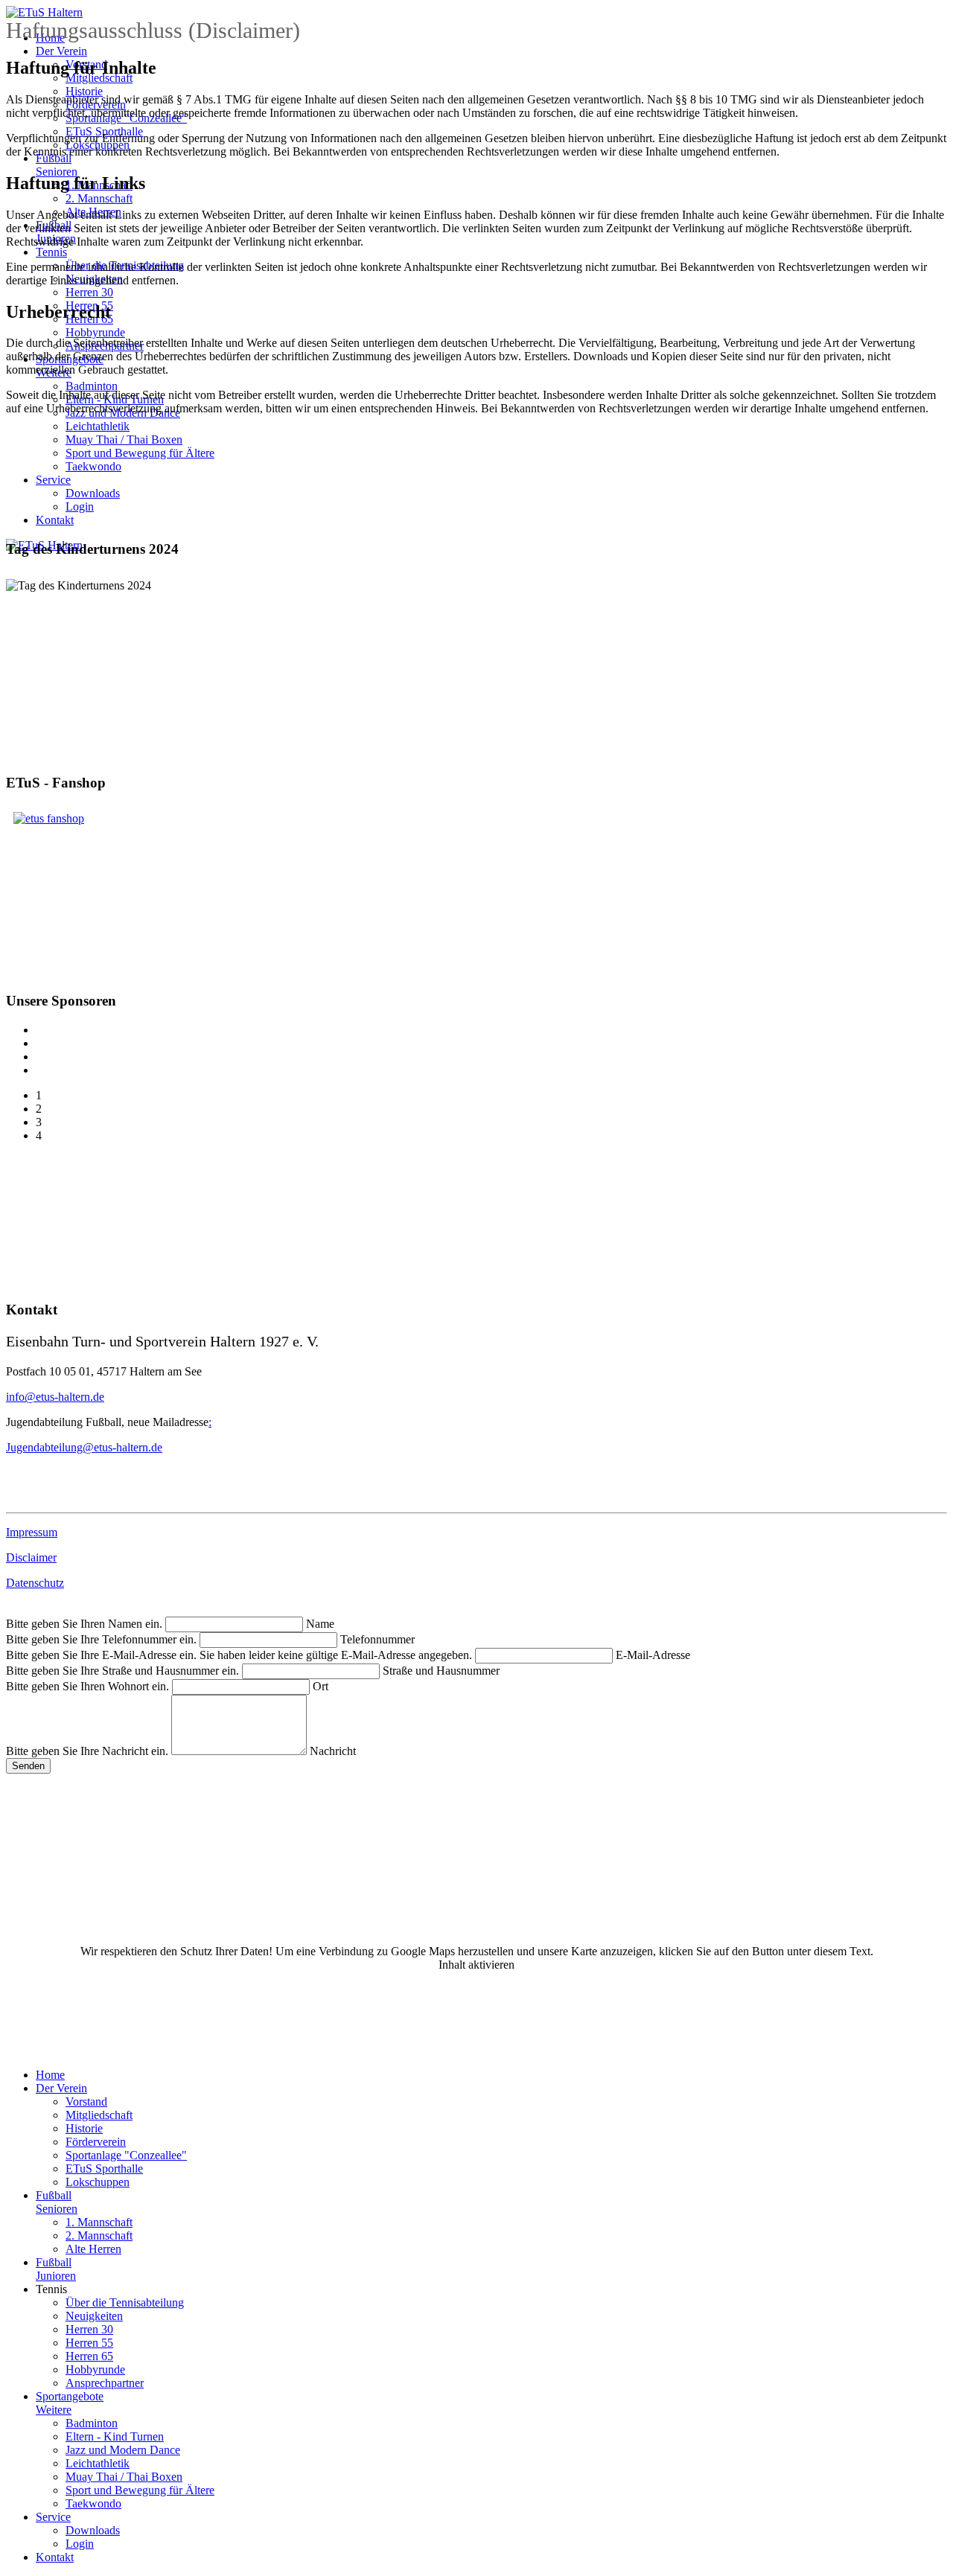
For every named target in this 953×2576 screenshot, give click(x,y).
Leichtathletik (98, 426)
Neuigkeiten (94, 2316)
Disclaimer (31, 1557)
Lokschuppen (98, 2182)
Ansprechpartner (105, 2383)
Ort (321, 1686)
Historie (84, 91)
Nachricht (333, 1751)
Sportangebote (70, 2403)
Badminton (92, 386)
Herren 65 (89, 2356)
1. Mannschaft (99, 2222)
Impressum (32, 1532)
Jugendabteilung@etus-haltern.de (84, 1447)
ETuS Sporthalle (104, 2168)
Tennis (51, 252)
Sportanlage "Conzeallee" (126, 2155)
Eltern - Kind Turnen (115, 2436)
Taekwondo (93, 466)
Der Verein (61, 51)
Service (53, 480)
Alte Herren (93, 2249)
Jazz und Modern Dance (123, 2450)
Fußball (57, 2202)
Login (80, 506)
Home (50, 2075)
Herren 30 (89, 292)
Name (320, 1624)
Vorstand (86, 2102)
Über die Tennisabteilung (125, 2302)
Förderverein (96, 2142)
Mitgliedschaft (99, 2115)
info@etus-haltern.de (55, 1397)
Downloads (93, 493)
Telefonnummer (377, 1639)
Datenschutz (35, 1583)
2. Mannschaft (99, 198)
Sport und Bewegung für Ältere (140, 453)
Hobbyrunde (95, 332)
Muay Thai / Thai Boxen (124, 440)
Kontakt (55, 520)
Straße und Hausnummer (441, 1671)
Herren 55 (89, 2343)
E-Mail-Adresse (653, 1655)
